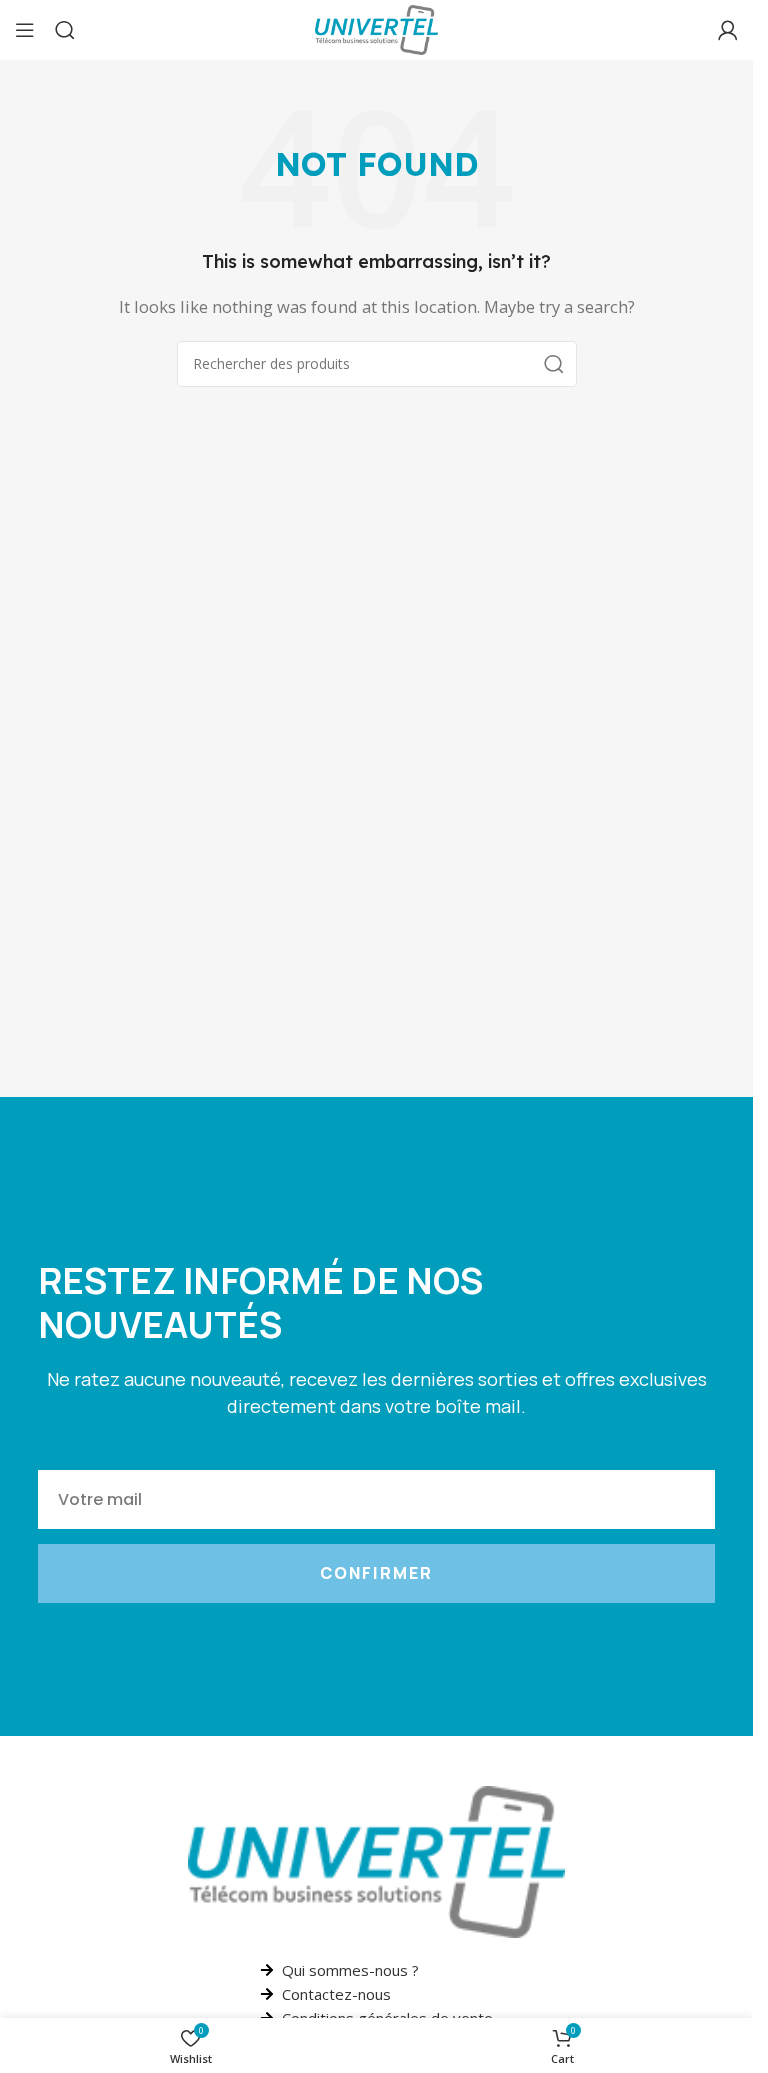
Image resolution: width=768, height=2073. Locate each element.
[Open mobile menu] (25, 30)
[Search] (65, 30)
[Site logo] (376, 28)
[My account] (728, 30)
